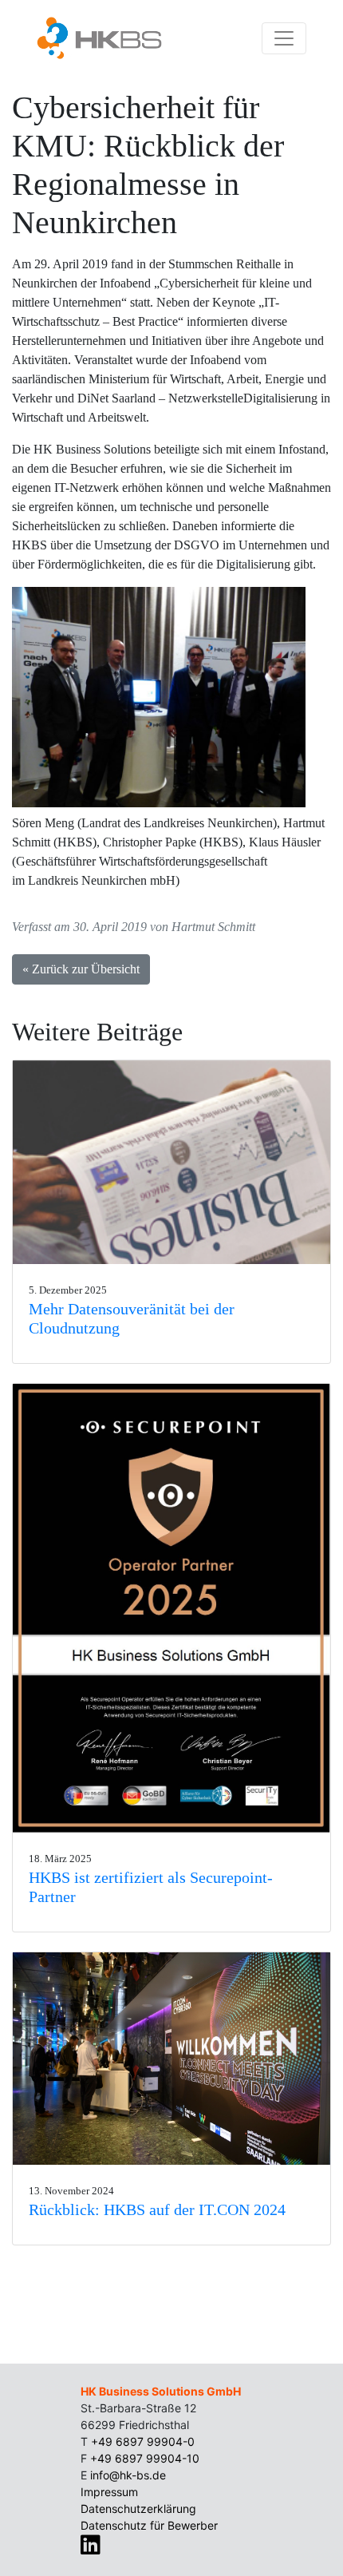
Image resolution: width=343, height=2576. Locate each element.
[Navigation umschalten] (284, 38)
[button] (171, 1162)
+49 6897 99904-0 (143, 2441)
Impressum (109, 2492)
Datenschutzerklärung (138, 2509)
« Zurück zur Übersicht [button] (81, 969)
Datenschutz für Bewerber (149, 2525)
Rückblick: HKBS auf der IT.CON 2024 (157, 2209)
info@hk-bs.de (128, 2475)
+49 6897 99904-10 (145, 2458)
